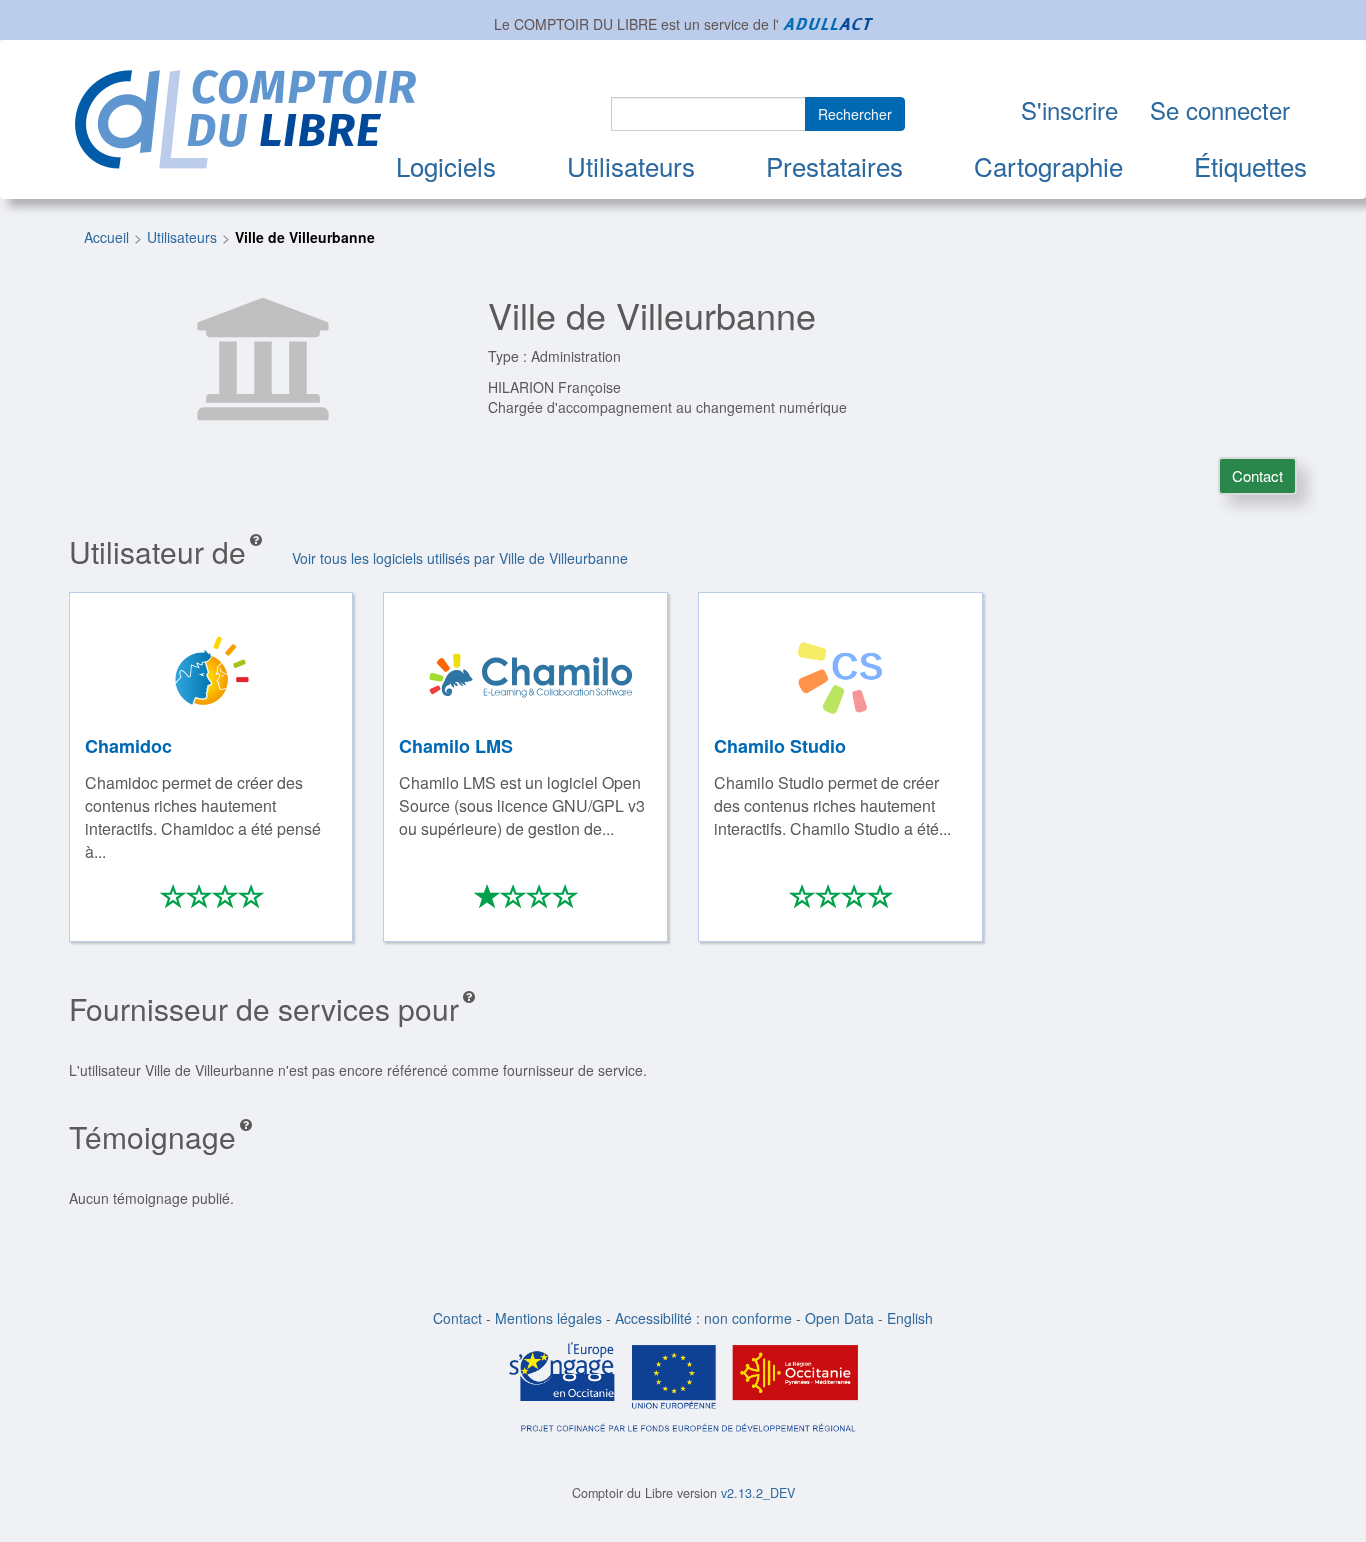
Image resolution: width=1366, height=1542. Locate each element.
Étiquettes (1250, 165)
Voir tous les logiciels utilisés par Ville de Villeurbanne (460, 558)
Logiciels (446, 165)
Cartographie (1048, 165)
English (910, 1318)
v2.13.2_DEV (758, 1493)
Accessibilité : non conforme (703, 1318)
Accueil (106, 237)
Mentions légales (548, 1318)
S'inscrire (1069, 109)
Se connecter (1220, 109)
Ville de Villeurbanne (305, 237)
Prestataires (834, 165)
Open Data (839, 1318)
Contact (1257, 475)
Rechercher (855, 114)
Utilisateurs (631, 165)
